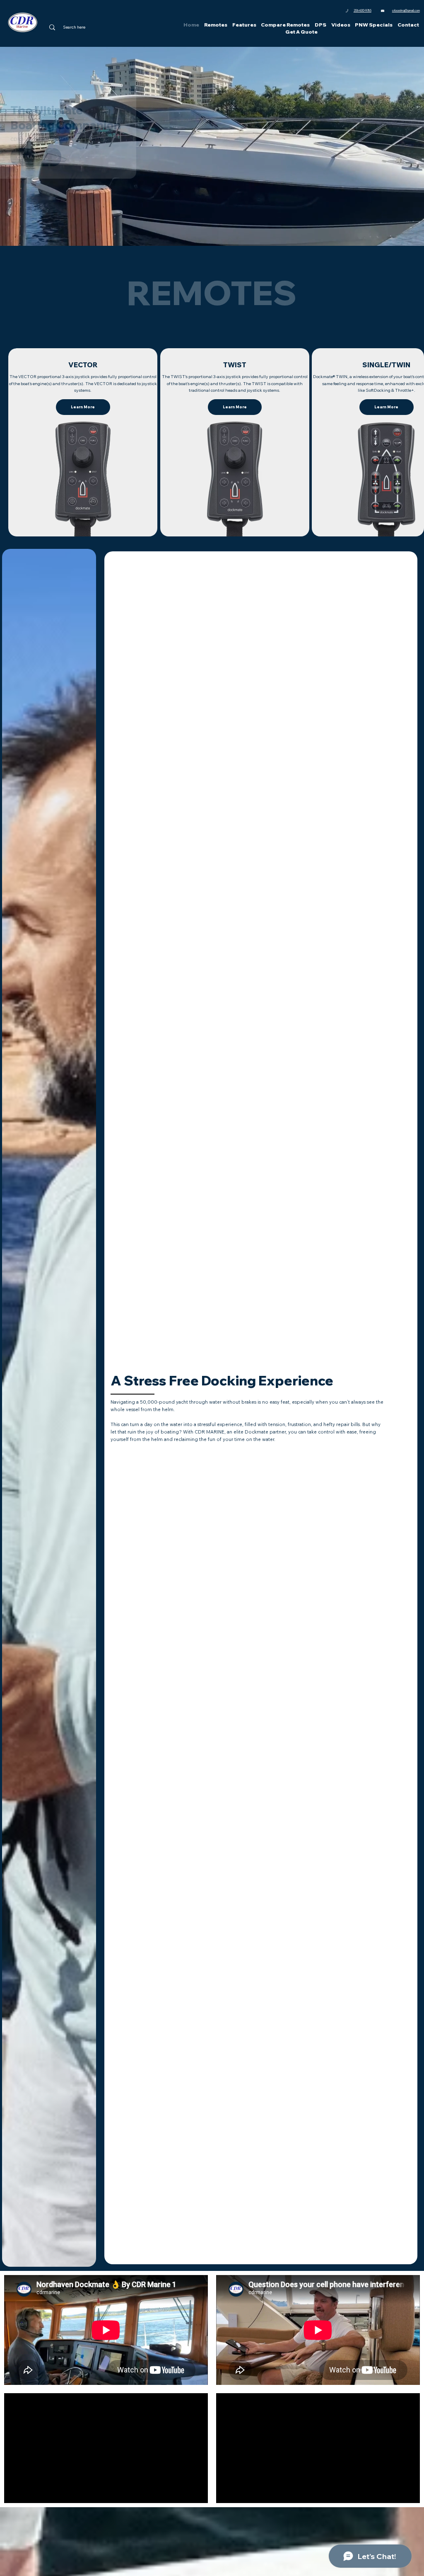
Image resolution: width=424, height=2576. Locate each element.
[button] (216, 25)
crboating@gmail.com (406, 11)
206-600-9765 (363, 11)
